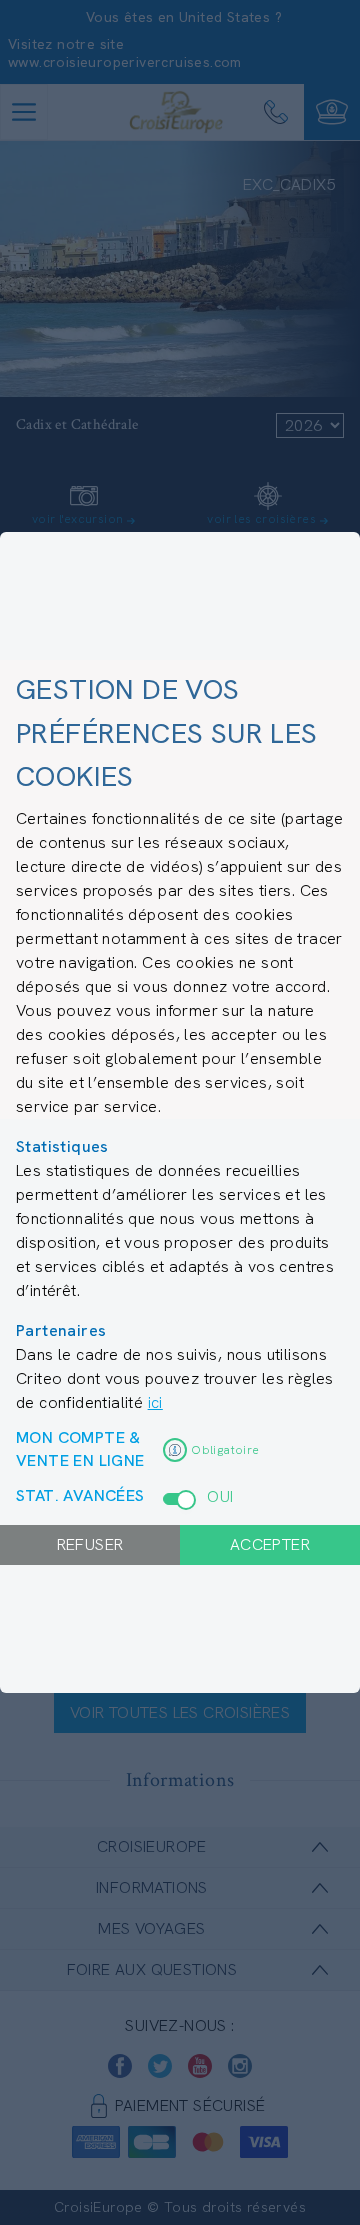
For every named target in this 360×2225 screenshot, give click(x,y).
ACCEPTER (270, 1544)
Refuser (90, 1544)
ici (155, 1402)
